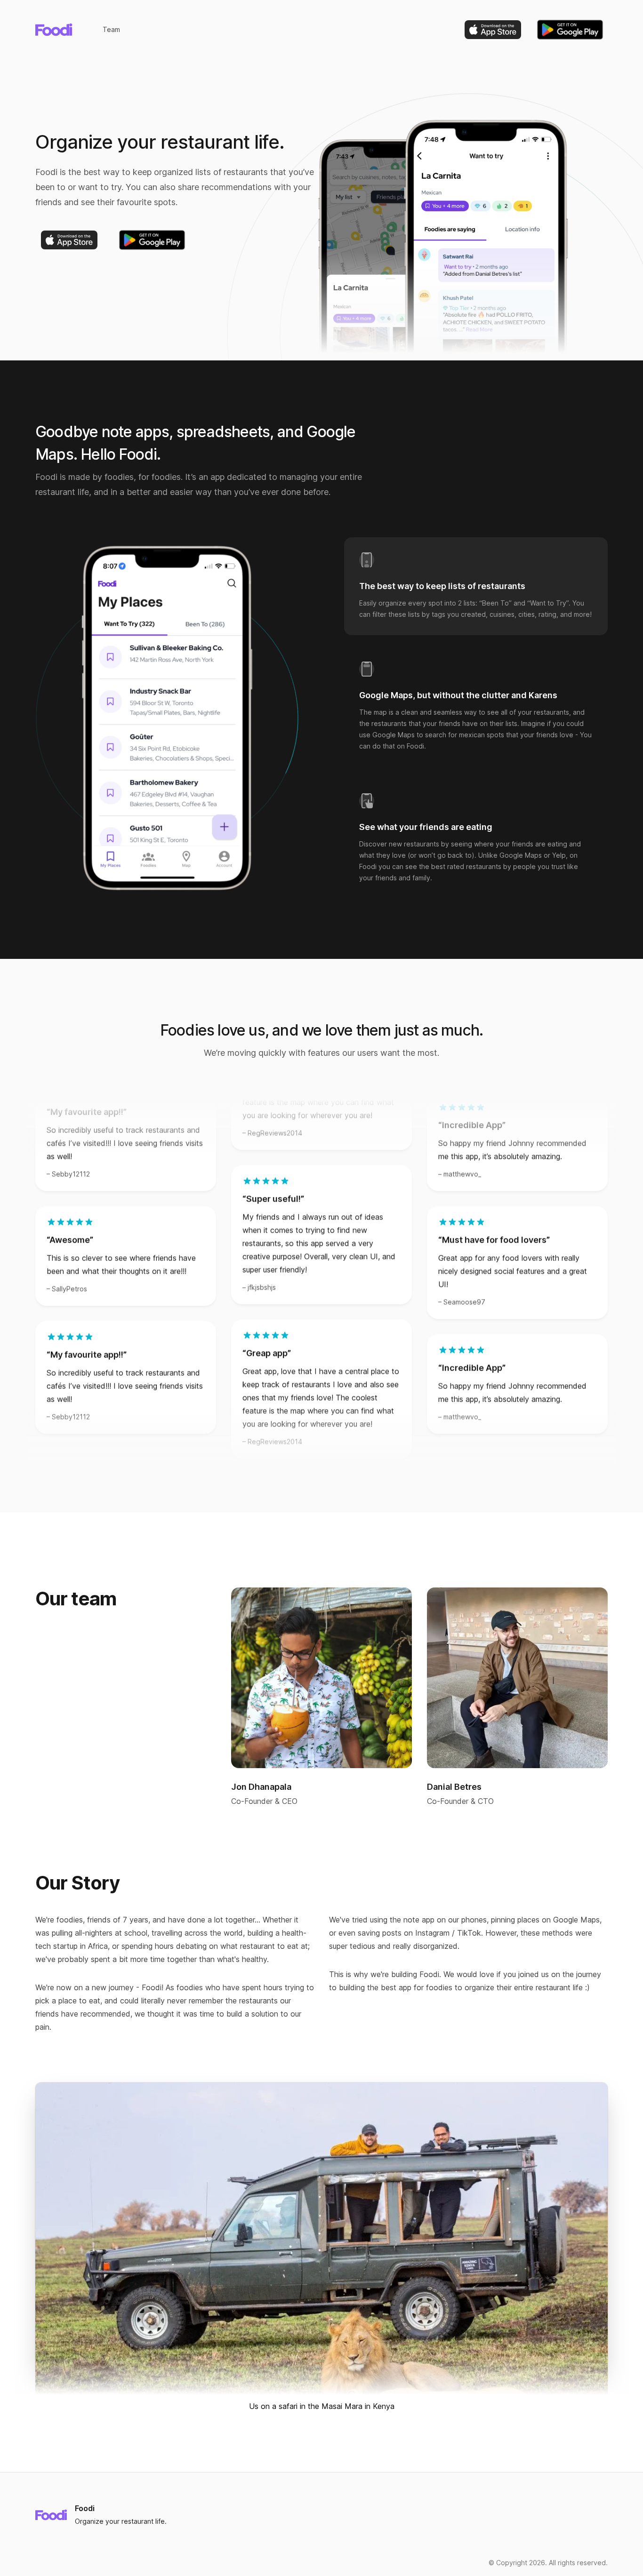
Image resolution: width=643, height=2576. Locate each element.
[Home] (54, 30)
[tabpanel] (167, 718)
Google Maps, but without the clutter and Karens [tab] (458, 695)
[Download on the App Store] (493, 30)
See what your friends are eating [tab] (426, 827)
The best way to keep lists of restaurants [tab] (442, 586)
